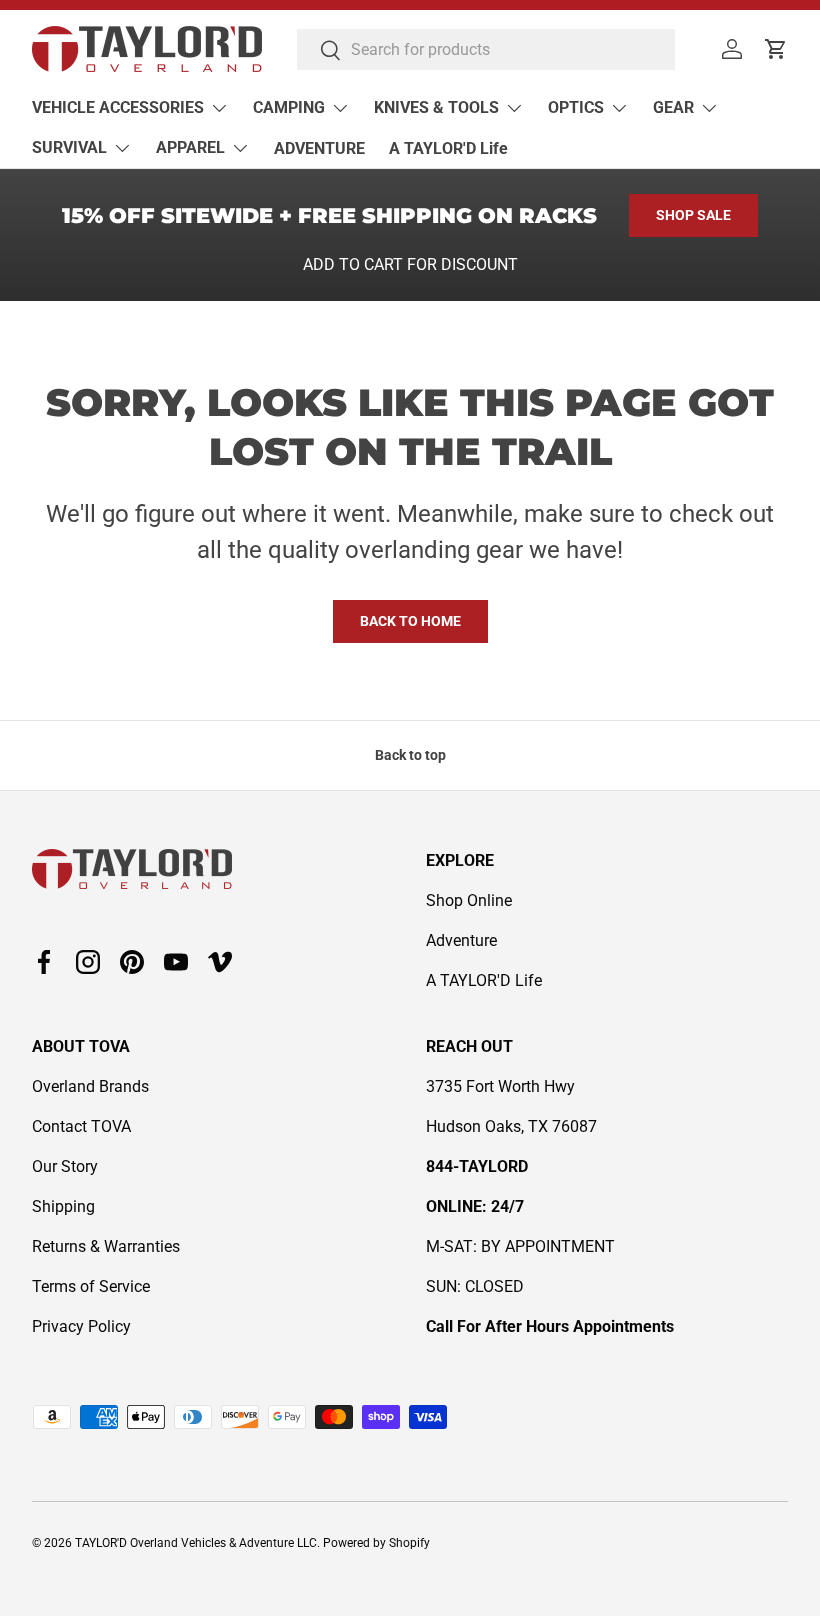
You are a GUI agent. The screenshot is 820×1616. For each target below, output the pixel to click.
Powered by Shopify (376, 1543)
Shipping (63, 1206)
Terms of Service (91, 1286)
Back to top (410, 755)
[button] (776, 49)
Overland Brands (90, 1086)
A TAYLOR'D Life (448, 148)
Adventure (461, 940)
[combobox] (486, 49)
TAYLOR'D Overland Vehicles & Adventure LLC (196, 1543)
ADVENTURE (319, 148)
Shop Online (469, 900)
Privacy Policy (81, 1326)
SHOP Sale (693, 215)
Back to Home (410, 621)
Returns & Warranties (106, 1246)
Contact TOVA (81, 1126)
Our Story (65, 1166)
